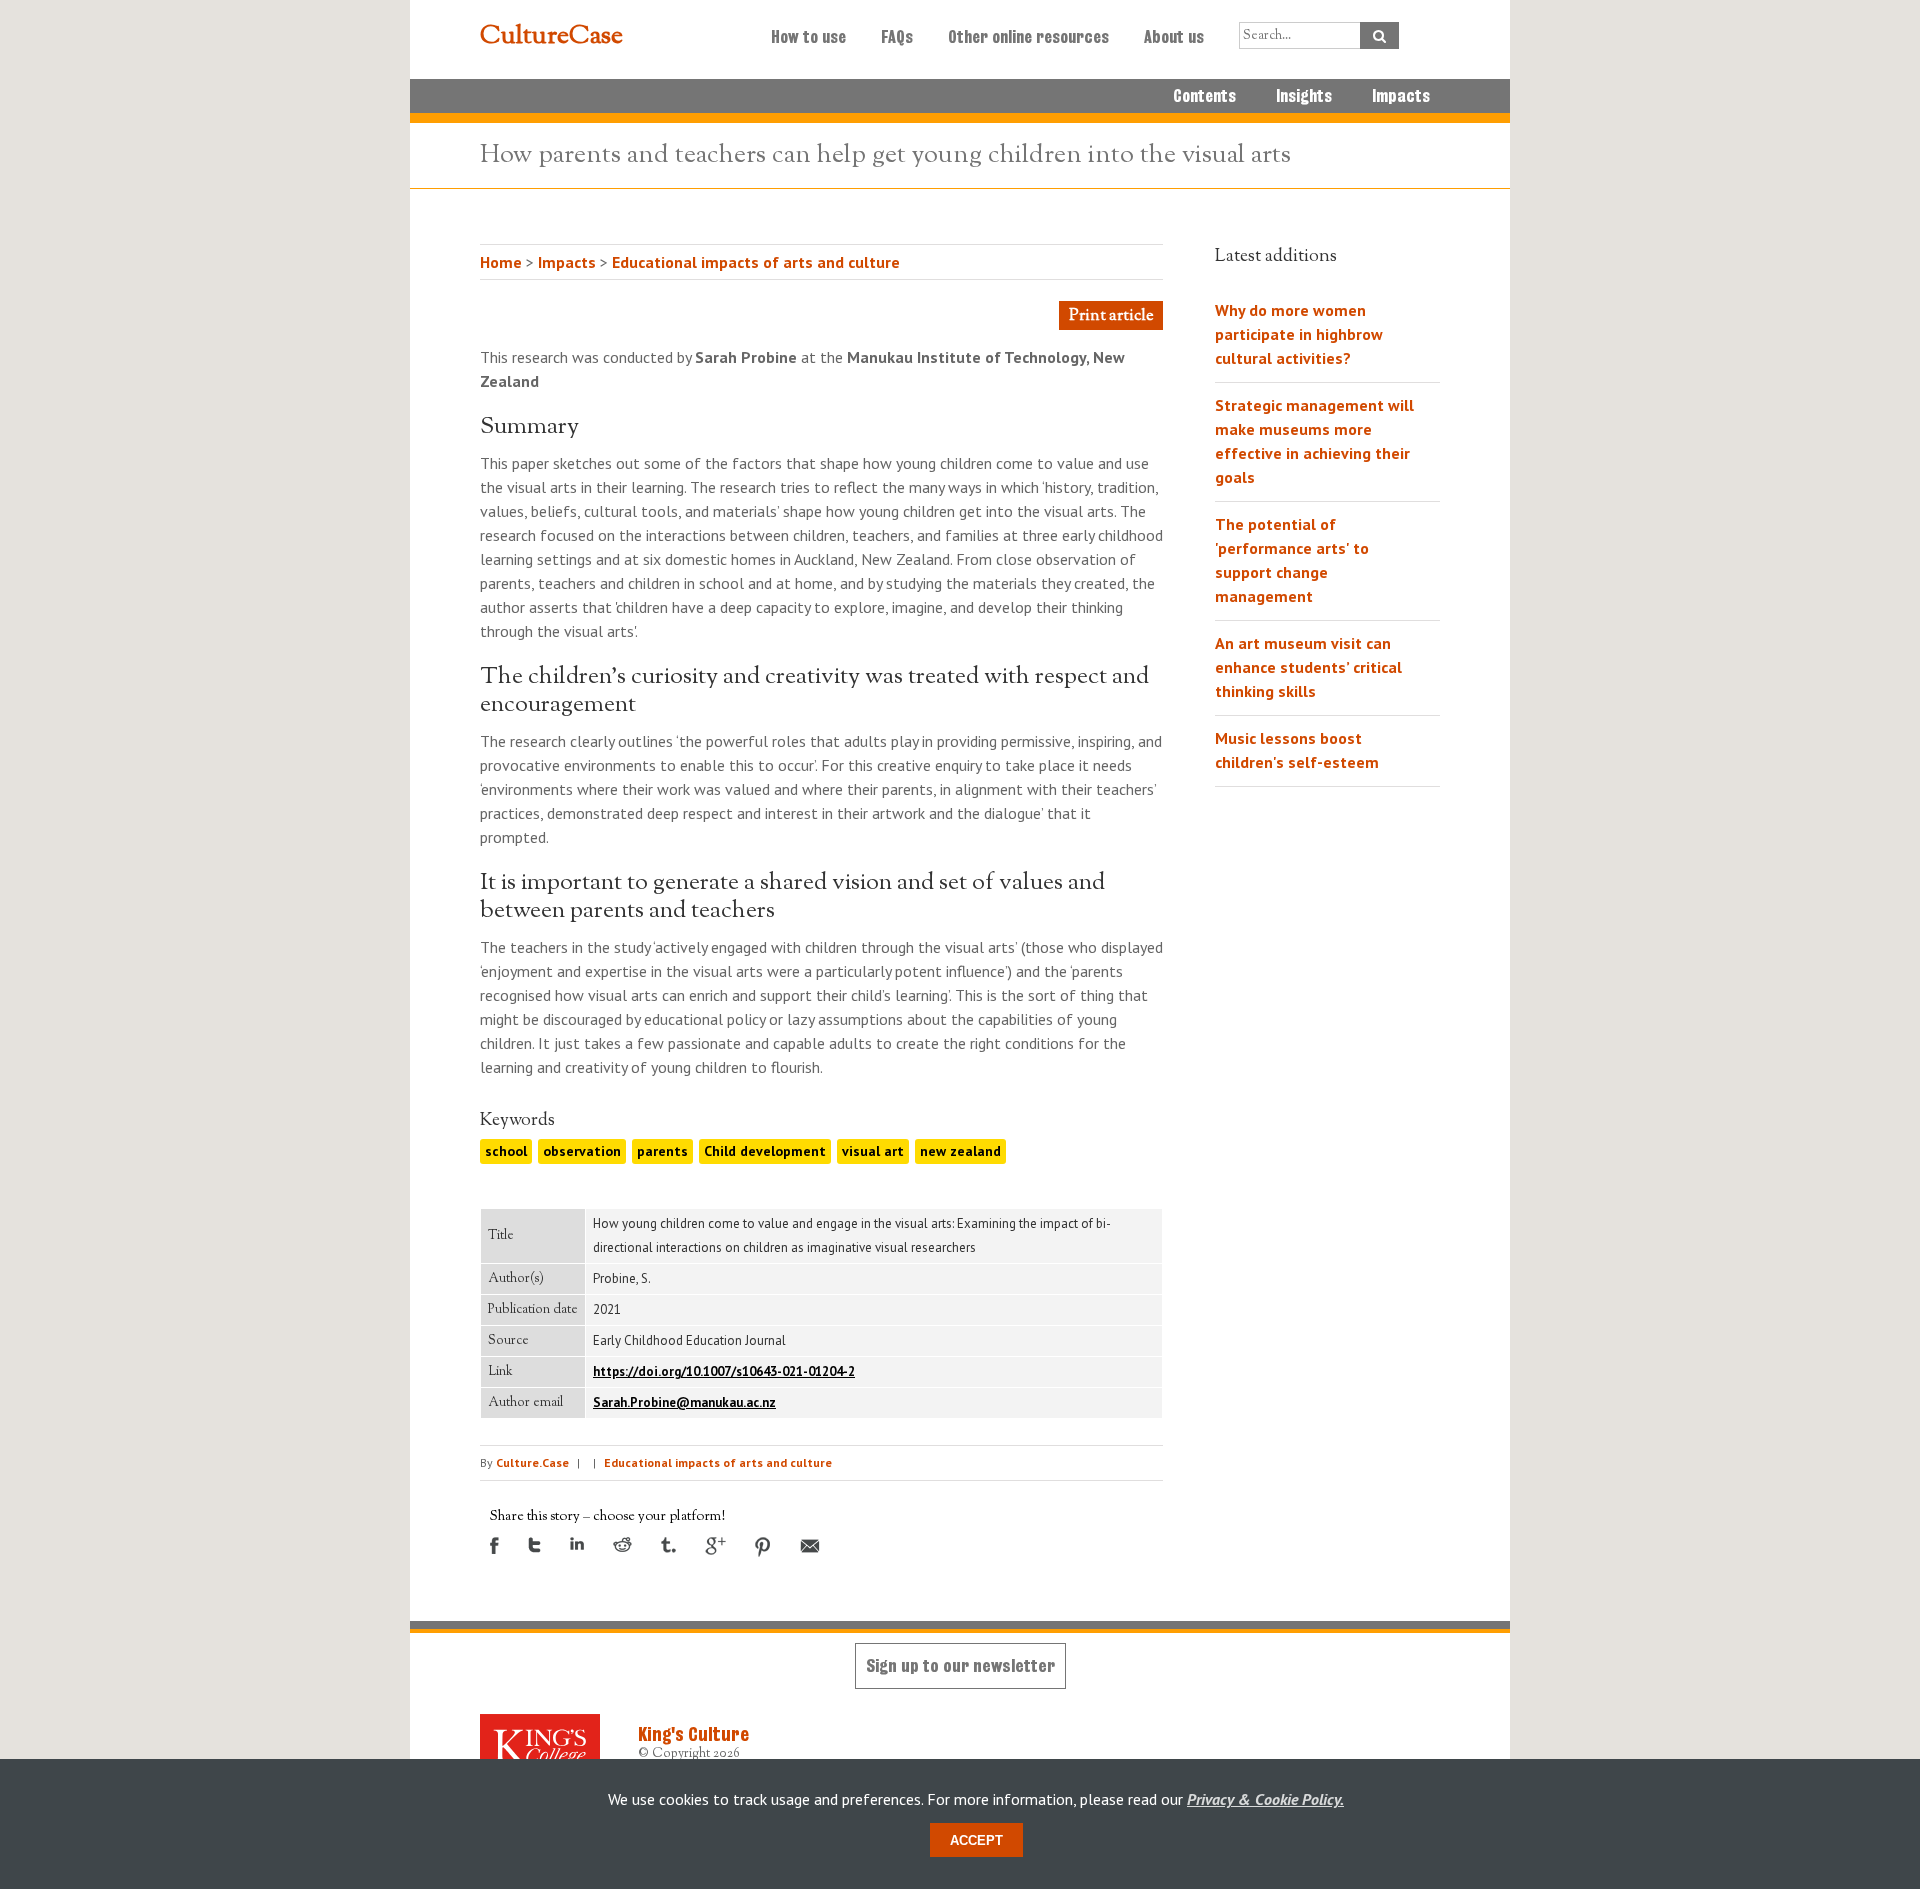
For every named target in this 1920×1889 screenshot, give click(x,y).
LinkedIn (577, 1543)
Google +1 (715, 1546)
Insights (1304, 96)
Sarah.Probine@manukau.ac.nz (684, 1402)
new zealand (960, 1151)
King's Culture (693, 1734)
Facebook (494, 1545)
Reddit (622, 1544)
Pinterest (763, 1547)
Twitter (534, 1545)
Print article (1111, 316)
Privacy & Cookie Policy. (1265, 1799)
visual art (873, 1151)
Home (501, 262)
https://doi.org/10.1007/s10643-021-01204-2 (724, 1371)
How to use (808, 37)
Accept (976, 1840)
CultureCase (551, 37)
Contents (1204, 96)
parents (662, 1151)
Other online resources (1028, 37)
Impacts (1401, 96)
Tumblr (668, 1545)
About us (1174, 37)
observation (582, 1151)
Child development (765, 1151)
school (506, 1151)
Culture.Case (532, 1462)
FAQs (897, 37)
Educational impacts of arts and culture (756, 262)
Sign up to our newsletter (960, 1665)
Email (810, 1546)
